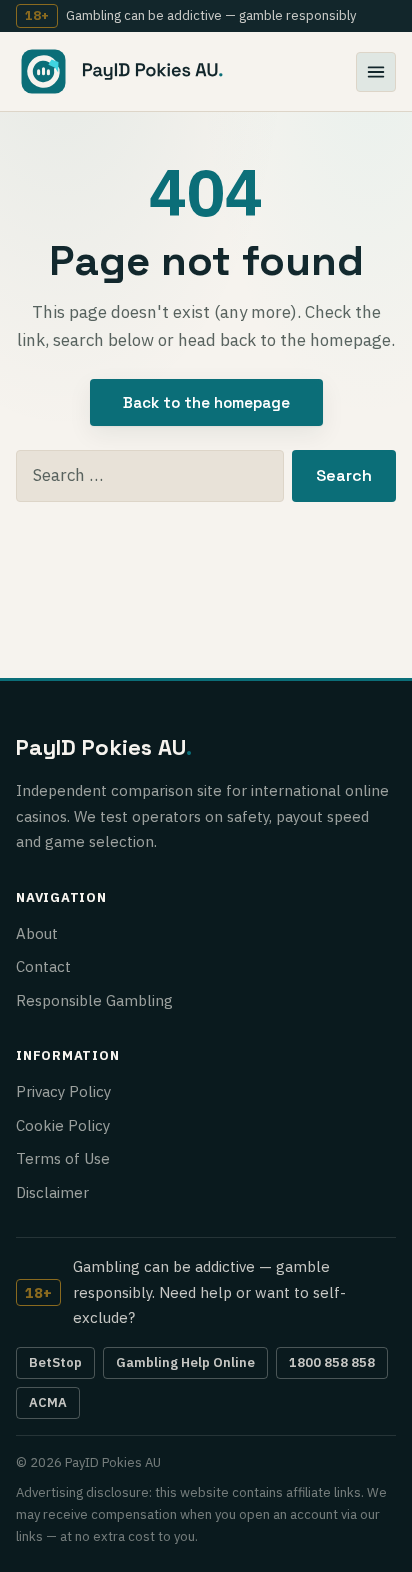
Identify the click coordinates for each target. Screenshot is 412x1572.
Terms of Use (63, 1158)
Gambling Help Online (185, 1362)
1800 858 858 (332, 1362)
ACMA (48, 1402)
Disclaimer (52, 1192)
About (37, 933)
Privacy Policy (63, 1091)
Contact (43, 966)
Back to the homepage (206, 402)
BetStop (55, 1362)
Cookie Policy (63, 1125)
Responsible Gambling (94, 1000)
